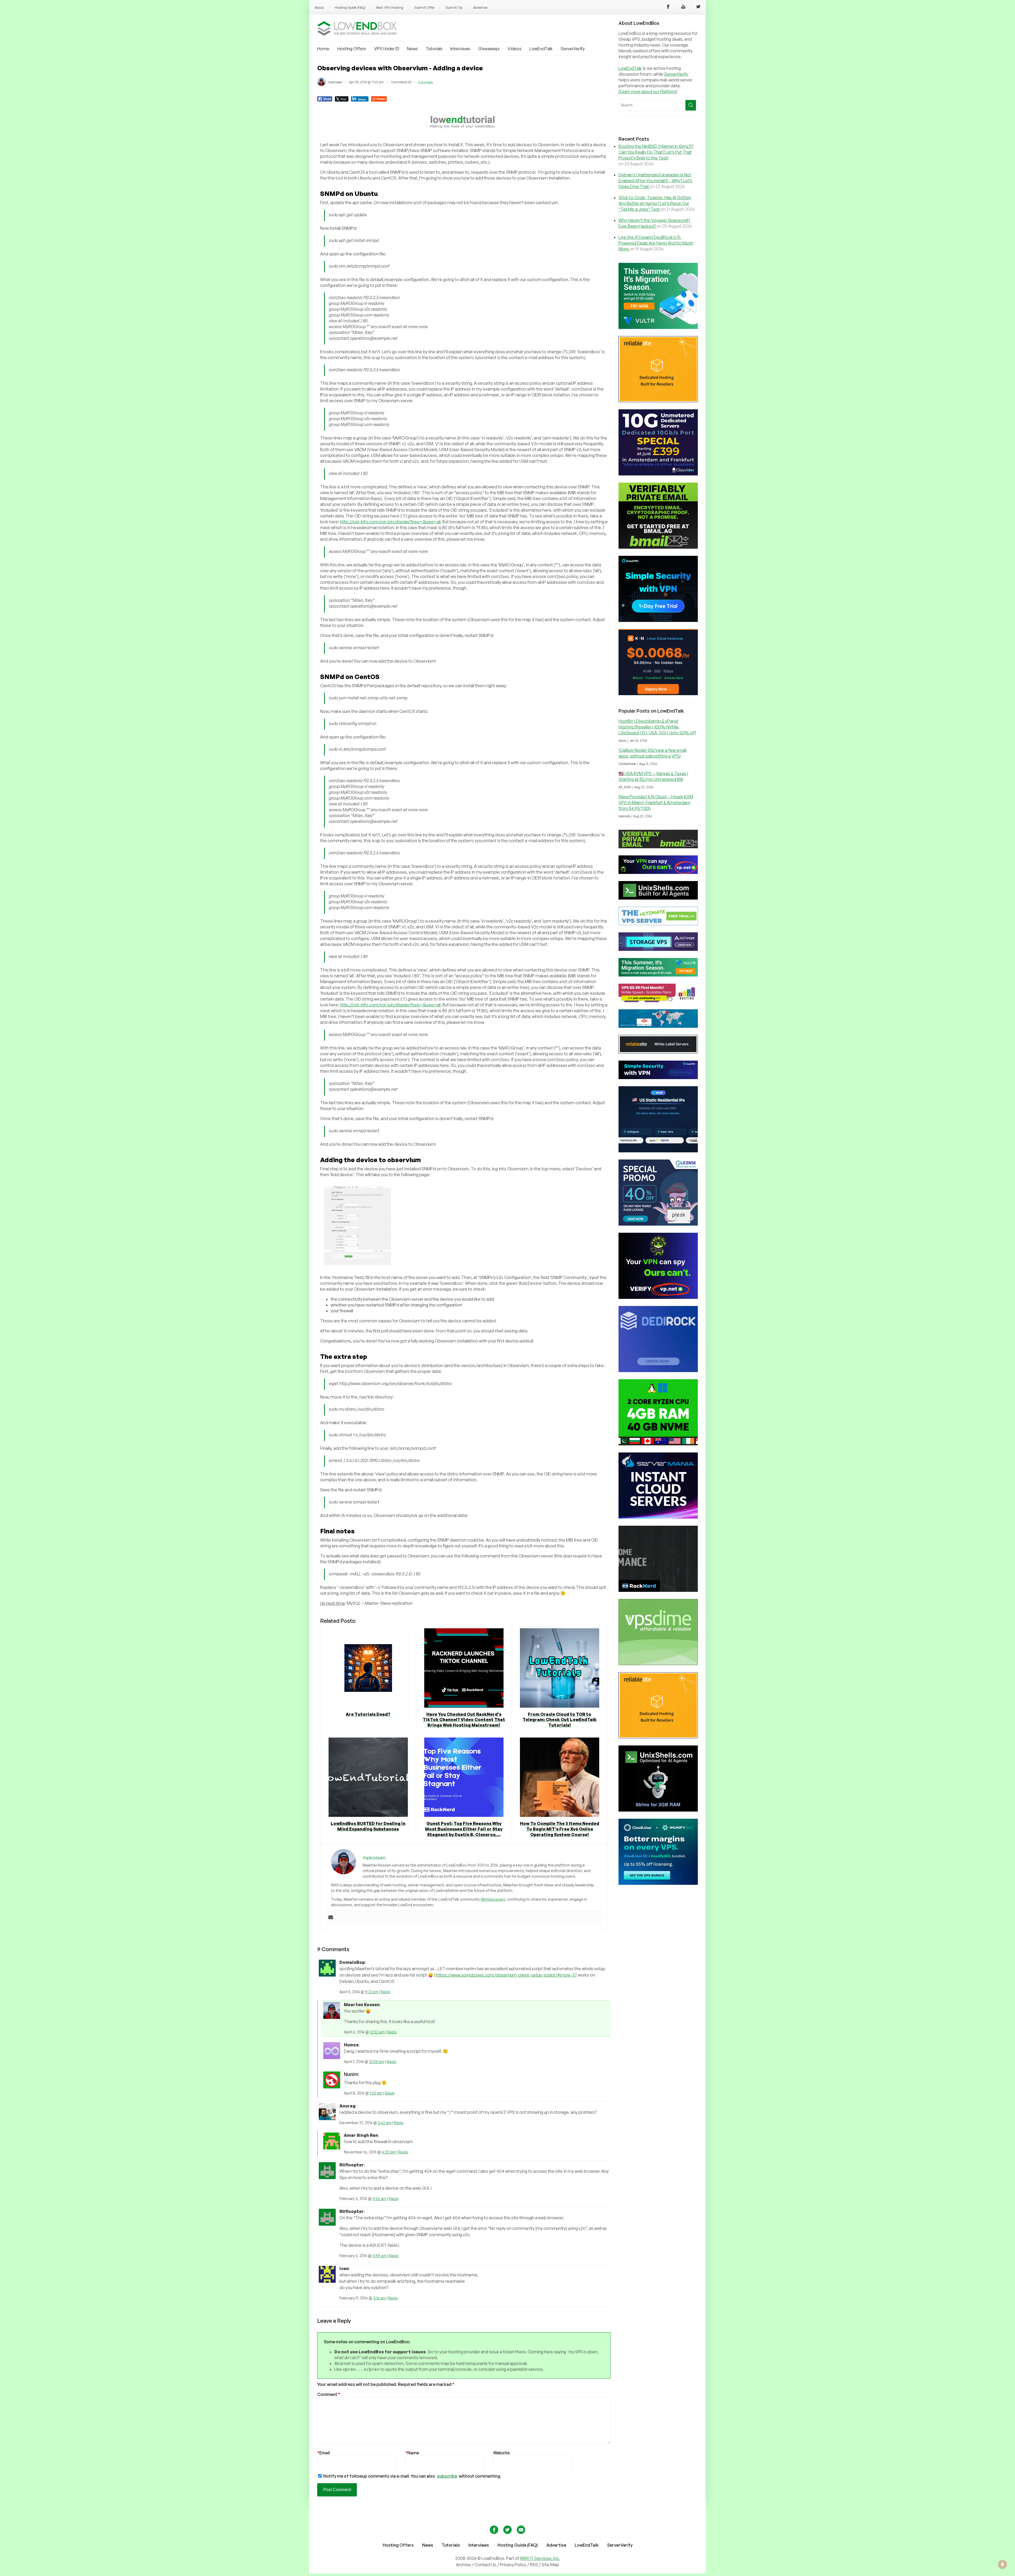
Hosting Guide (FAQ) (350, 7)
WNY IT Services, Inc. (540, 2558)
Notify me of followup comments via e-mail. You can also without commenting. (412, 2476)
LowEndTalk (541, 49)
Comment (329, 2394)
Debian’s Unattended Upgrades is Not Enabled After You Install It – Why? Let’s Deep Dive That (655, 181)
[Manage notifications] (1003, 2564)
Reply (386, 1992)
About (319, 7)
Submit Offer (424, 7)
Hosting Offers (352, 49)
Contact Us (486, 2565)
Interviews (460, 49)
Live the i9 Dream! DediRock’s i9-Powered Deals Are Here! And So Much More (656, 243)
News (412, 49)
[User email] (331, 1918)
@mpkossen (493, 1899)
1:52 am (376, 2093)
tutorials (426, 82)
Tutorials (434, 49)
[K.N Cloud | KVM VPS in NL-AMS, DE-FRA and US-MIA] (658, 694)
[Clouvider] (658, 474)
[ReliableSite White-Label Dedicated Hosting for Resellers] (658, 401)
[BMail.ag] (658, 547)
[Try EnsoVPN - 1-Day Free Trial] (658, 620)
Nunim (351, 2074)
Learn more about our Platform (648, 91)
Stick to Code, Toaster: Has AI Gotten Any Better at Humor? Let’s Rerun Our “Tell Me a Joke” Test (655, 203)
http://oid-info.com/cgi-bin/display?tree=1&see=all (390, 522)
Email (324, 2453)
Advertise (480, 7)
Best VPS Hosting (390, 7)
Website (501, 2453)
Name (412, 2453)
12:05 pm (377, 2062)
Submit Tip (454, 7)
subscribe (447, 2476)
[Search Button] (691, 105)
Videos (515, 49)
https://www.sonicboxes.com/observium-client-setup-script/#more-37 (507, 1975)
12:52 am (377, 2032)
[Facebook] (668, 7)
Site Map (550, 2565)
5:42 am (385, 2123)
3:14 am (380, 2298)
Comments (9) (401, 82)
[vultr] (658, 327)
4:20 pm (389, 2152)
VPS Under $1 (387, 49)
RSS (534, 2565)
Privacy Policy (513, 2565)
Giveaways (489, 49)
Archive (463, 2565)
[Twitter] (698, 7)
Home (323, 49)
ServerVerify (573, 49)
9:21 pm (372, 1992)
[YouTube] (683, 7)
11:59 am (379, 2256)
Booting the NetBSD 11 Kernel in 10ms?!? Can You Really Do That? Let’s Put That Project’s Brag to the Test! (656, 152)
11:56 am (379, 2199)
